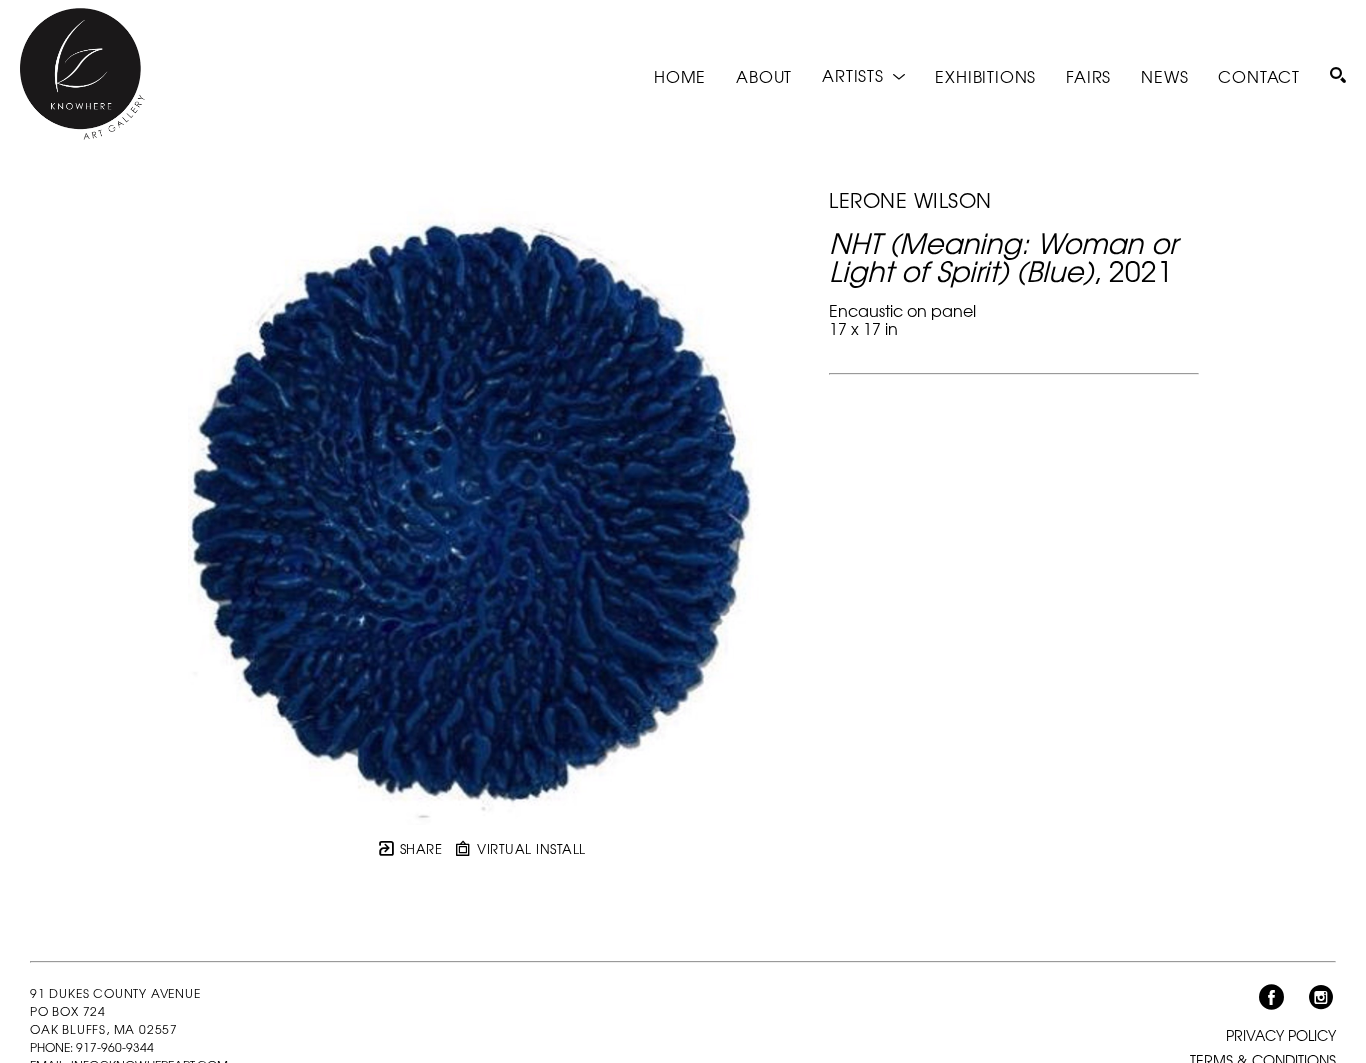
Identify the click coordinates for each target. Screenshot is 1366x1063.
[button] (863, 75)
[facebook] (1271, 998)
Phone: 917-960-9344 (92, 1047)
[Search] (1338, 75)
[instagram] (1321, 998)
